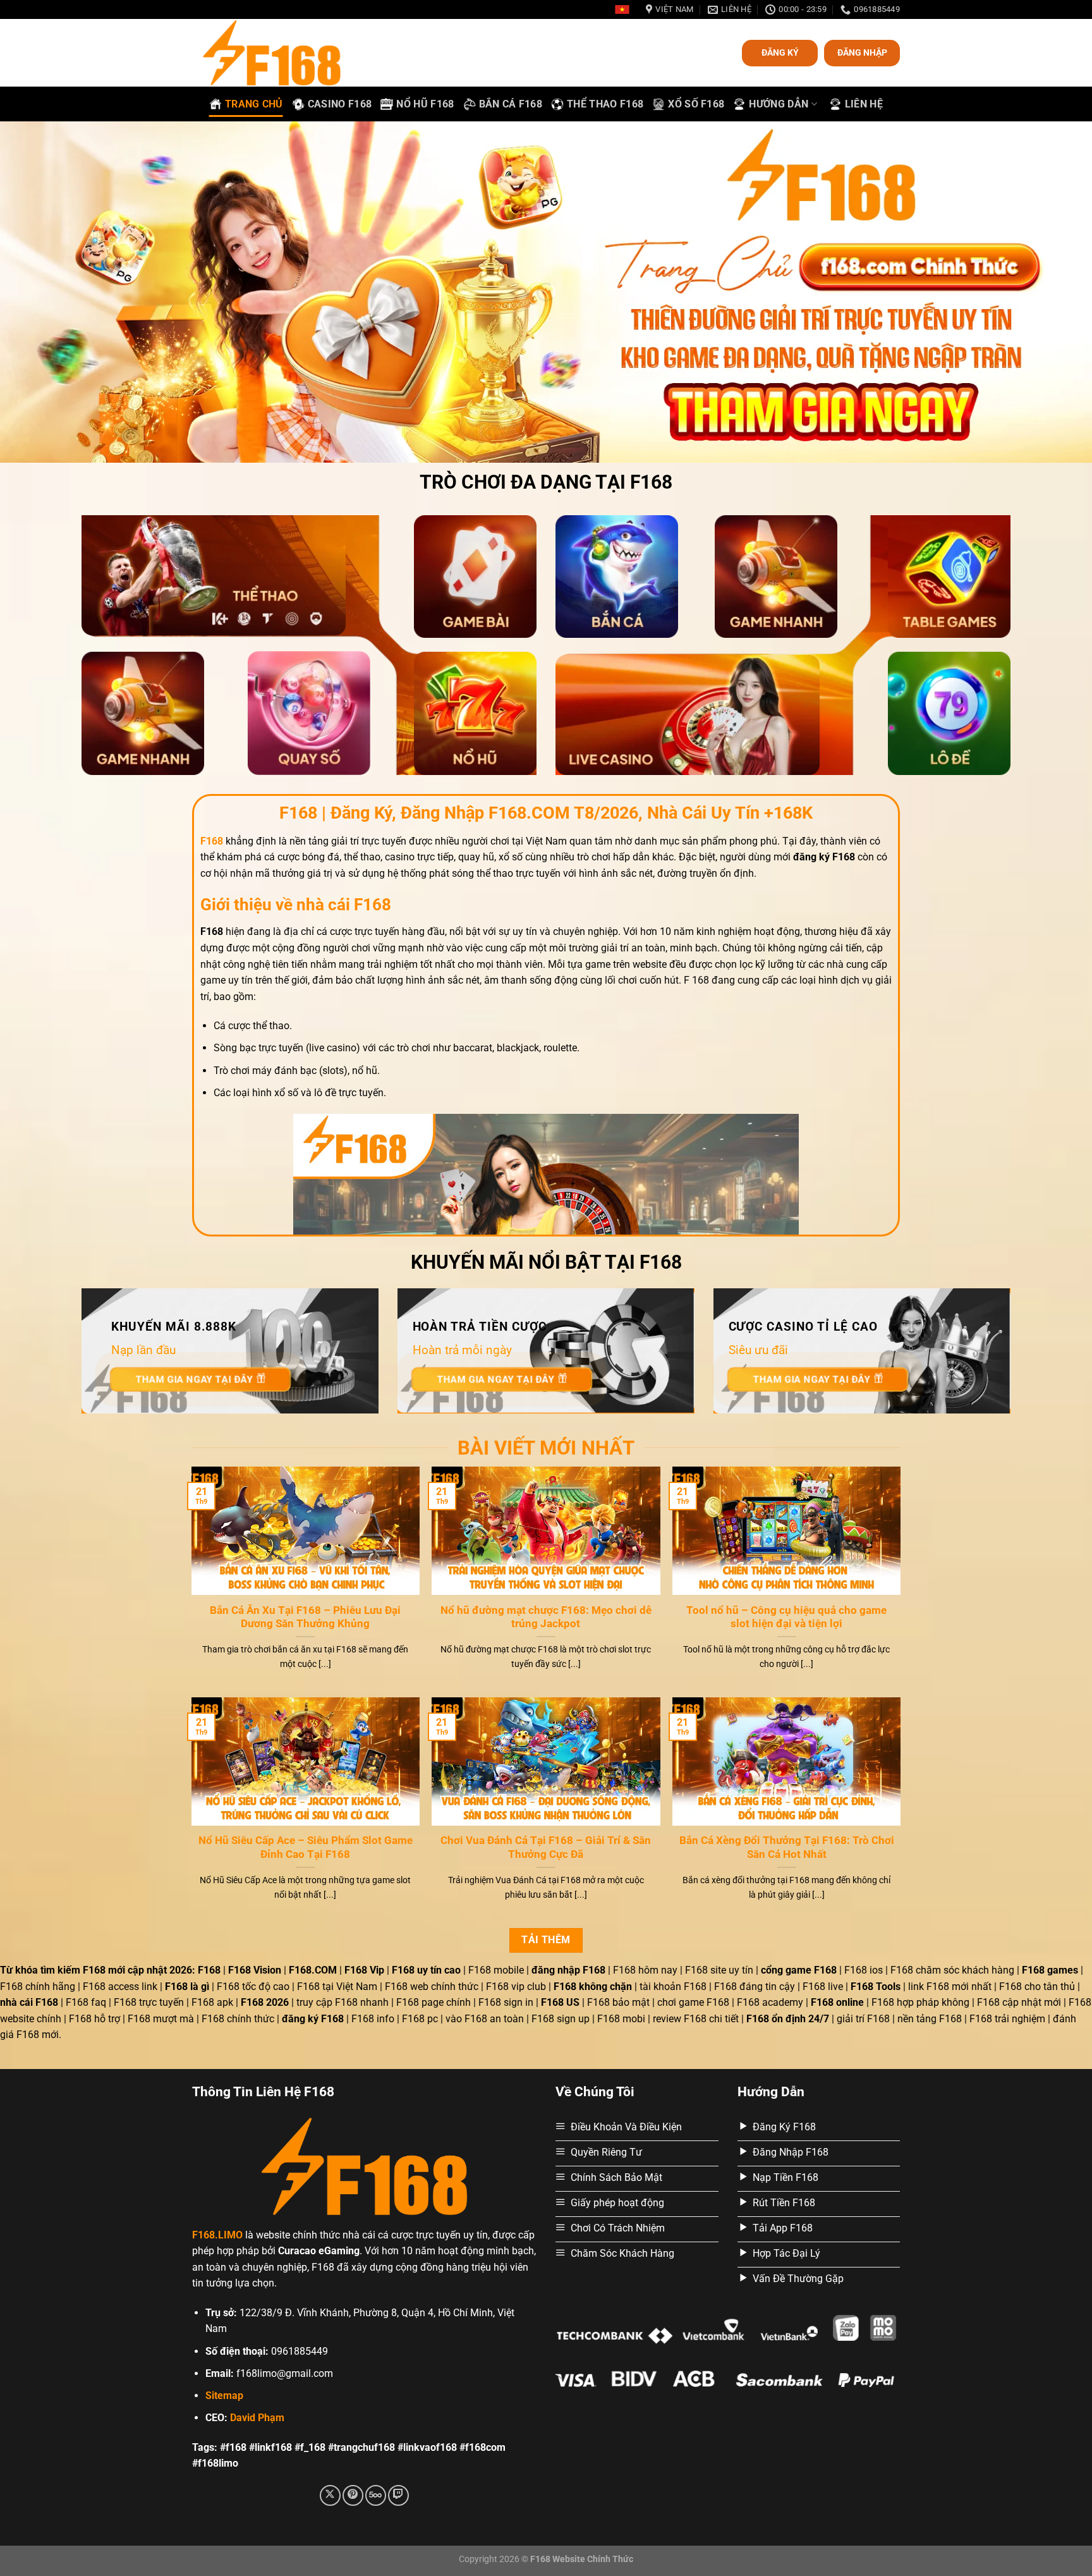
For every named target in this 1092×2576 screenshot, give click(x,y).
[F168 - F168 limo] (283, 53)
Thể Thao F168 (605, 104)
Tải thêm (546, 1940)
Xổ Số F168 (696, 104)
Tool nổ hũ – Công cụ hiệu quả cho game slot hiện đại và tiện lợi (786, 1617)
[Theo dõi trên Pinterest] (353, 2495)
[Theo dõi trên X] (330, 2495)
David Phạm (257, 2418)
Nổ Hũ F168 (425, 104)
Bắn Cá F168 (511, 104)
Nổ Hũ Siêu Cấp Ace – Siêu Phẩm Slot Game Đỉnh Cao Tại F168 (306, 1847)
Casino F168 (340, 104)
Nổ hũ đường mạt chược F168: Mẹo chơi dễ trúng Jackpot (546, 1617)
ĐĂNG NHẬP (862, 52)
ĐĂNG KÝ (780, 52)
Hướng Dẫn (779, 104)
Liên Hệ (864, 104)
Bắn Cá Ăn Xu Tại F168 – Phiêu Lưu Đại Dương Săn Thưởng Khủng (305, 1617)
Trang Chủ (254, 104)
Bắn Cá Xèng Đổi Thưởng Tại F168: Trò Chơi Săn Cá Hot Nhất (787, 1847)
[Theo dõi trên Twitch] (398, 2495)
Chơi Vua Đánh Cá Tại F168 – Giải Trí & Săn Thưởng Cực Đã (546, 1847)
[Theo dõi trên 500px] (376, 2495)
